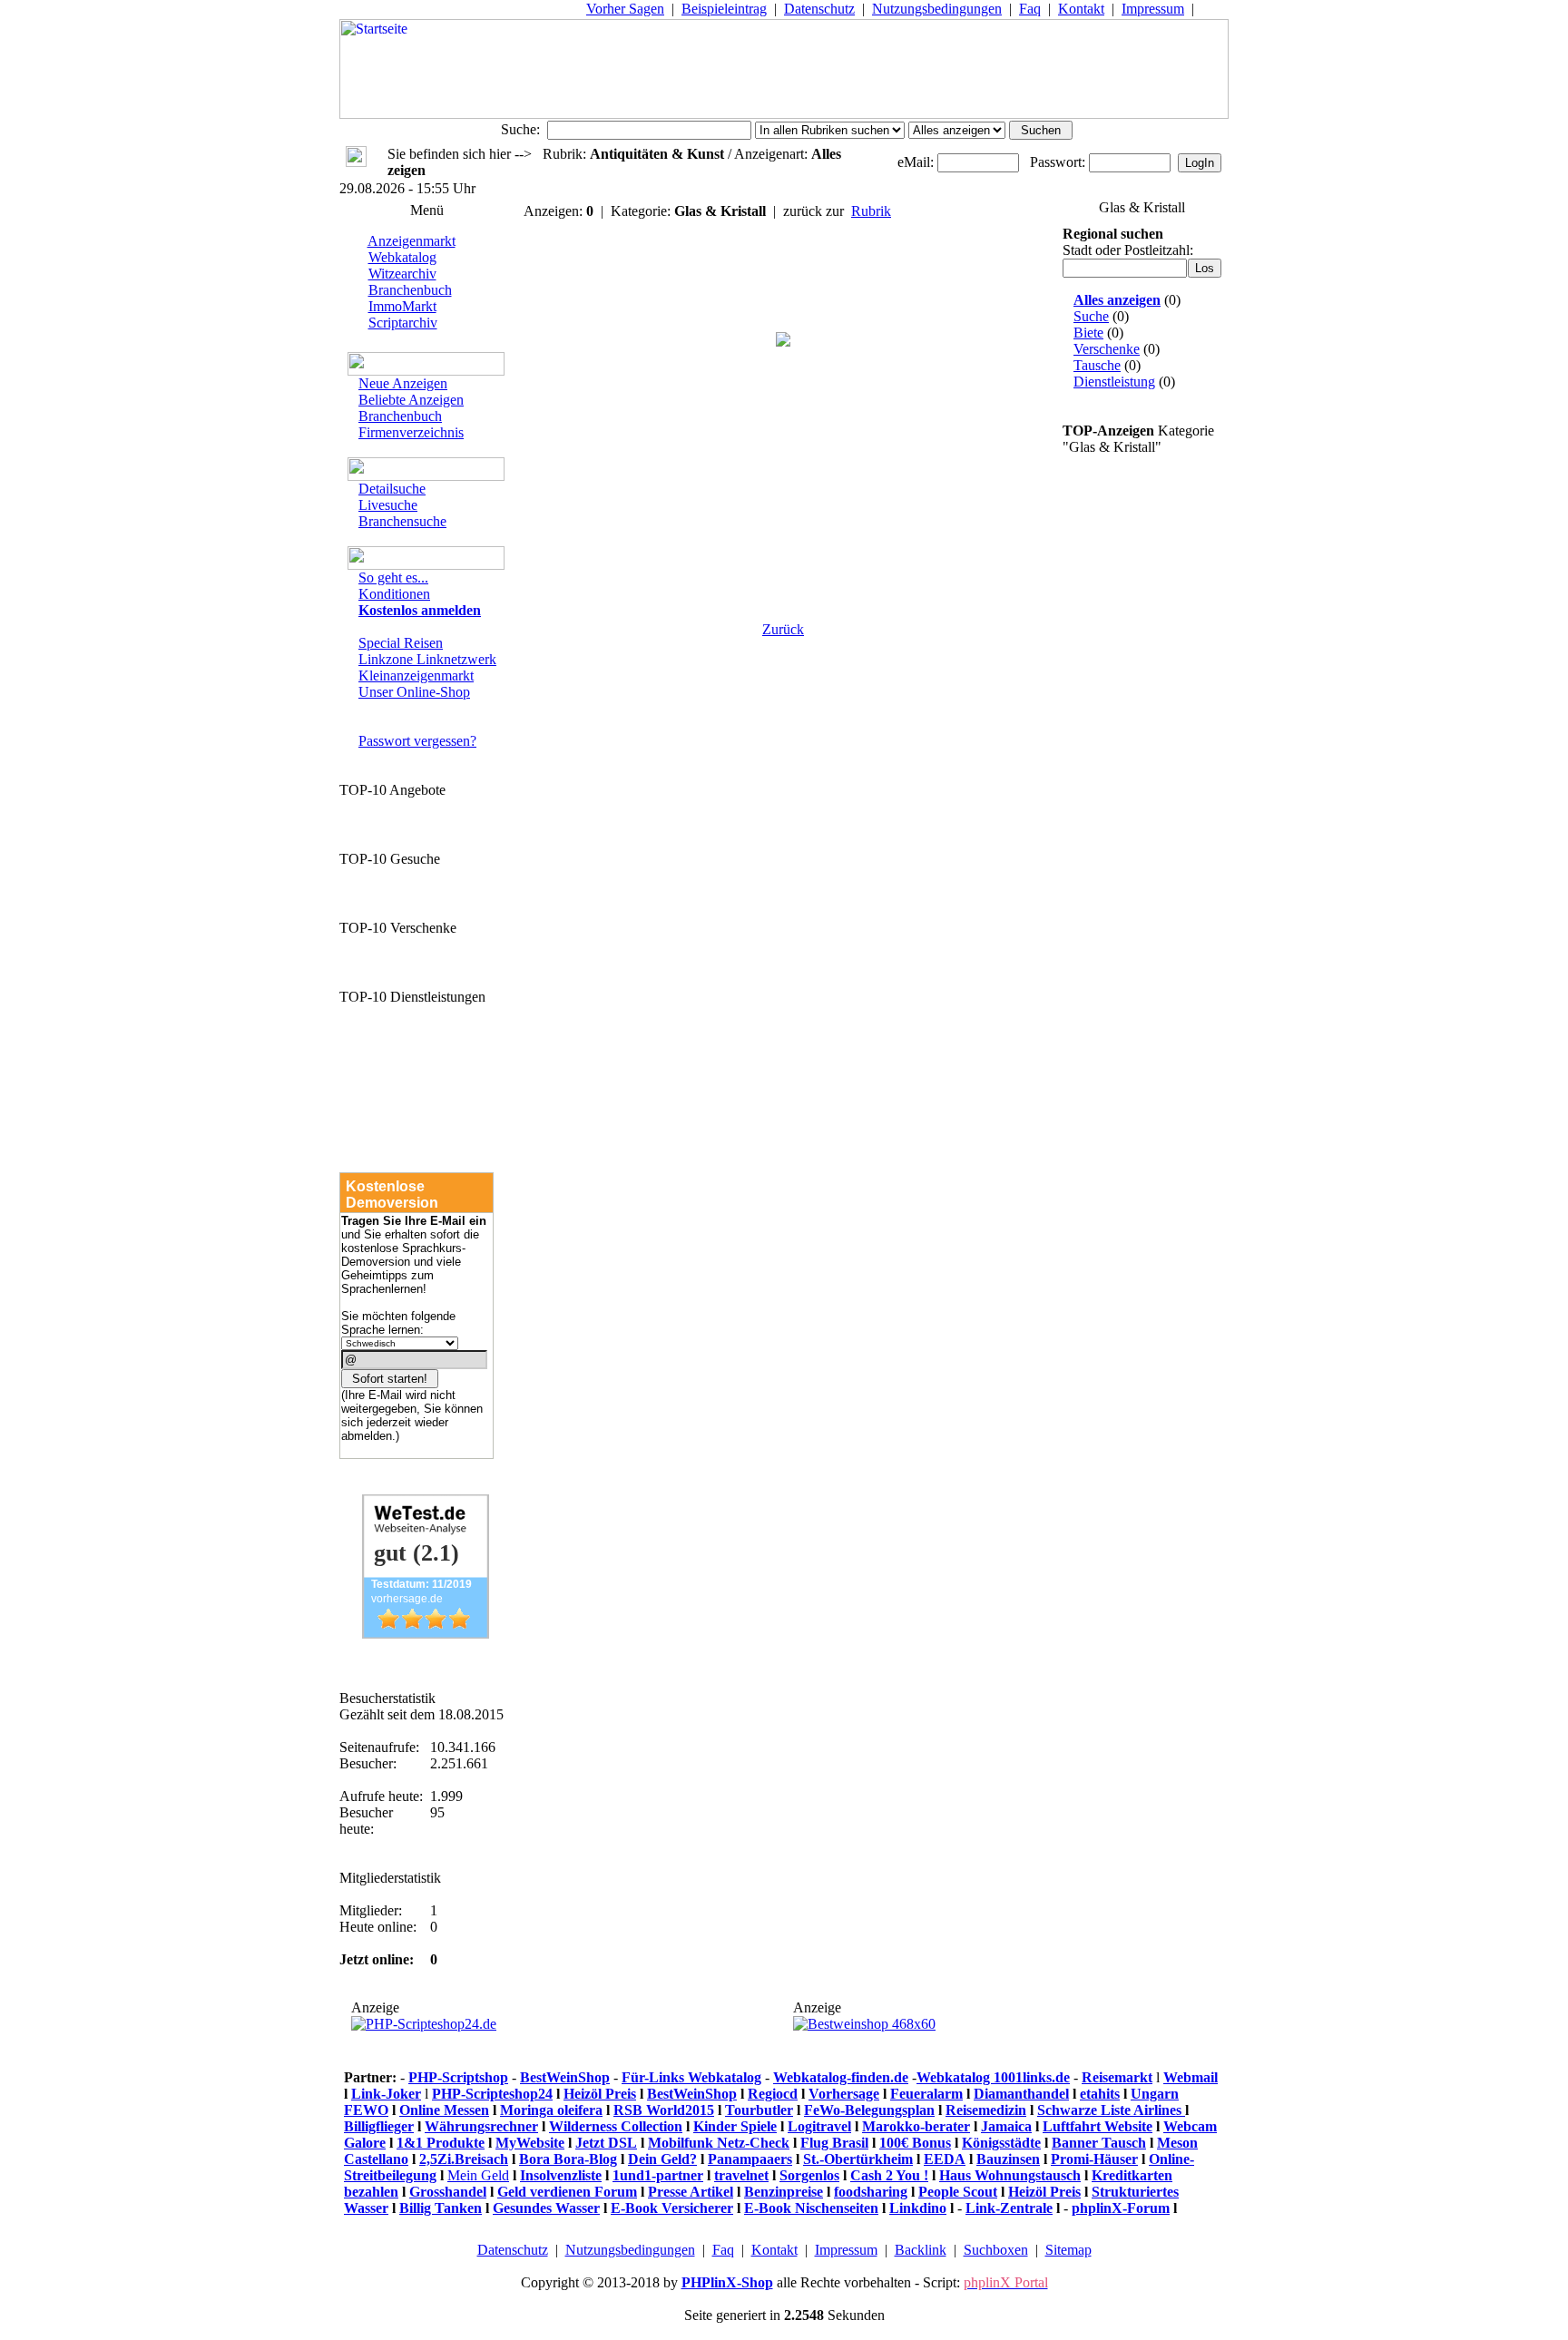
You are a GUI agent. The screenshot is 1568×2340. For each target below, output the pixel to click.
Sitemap (1068, 2250)
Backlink (921, 2250)
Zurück (783, 629)
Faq (1030, 9)
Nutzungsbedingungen (937, 9)
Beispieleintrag (724, 9)
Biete (1088, 333)
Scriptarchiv (403, 323)
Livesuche (388, 505)
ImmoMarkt (402, 306)
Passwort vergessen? (417, 741)
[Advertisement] (783, 500)
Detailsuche (392, 489)
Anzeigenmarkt (412, 241)
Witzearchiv (402, 274)
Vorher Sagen (625, 9)
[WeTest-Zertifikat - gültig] (426, 1634)
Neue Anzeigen (403, 383)
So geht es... (393, 578)
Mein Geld (478, 2175)
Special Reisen (401, 643)
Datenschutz (819, 9)
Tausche (1097, 365)
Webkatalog (402, 257)
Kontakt (1081, 9)
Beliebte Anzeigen (411, 400)
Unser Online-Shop (414, 692)
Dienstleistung (1114, 382)
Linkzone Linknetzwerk (427, 659)
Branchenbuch (410, 290)
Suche (1091, 316)
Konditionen (394, 594)
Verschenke (1107, 349)
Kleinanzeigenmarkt (416, 676)
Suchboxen (996, 2250)
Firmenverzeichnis (411, 432)
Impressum (1153, 9)
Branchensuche (402, 521)
